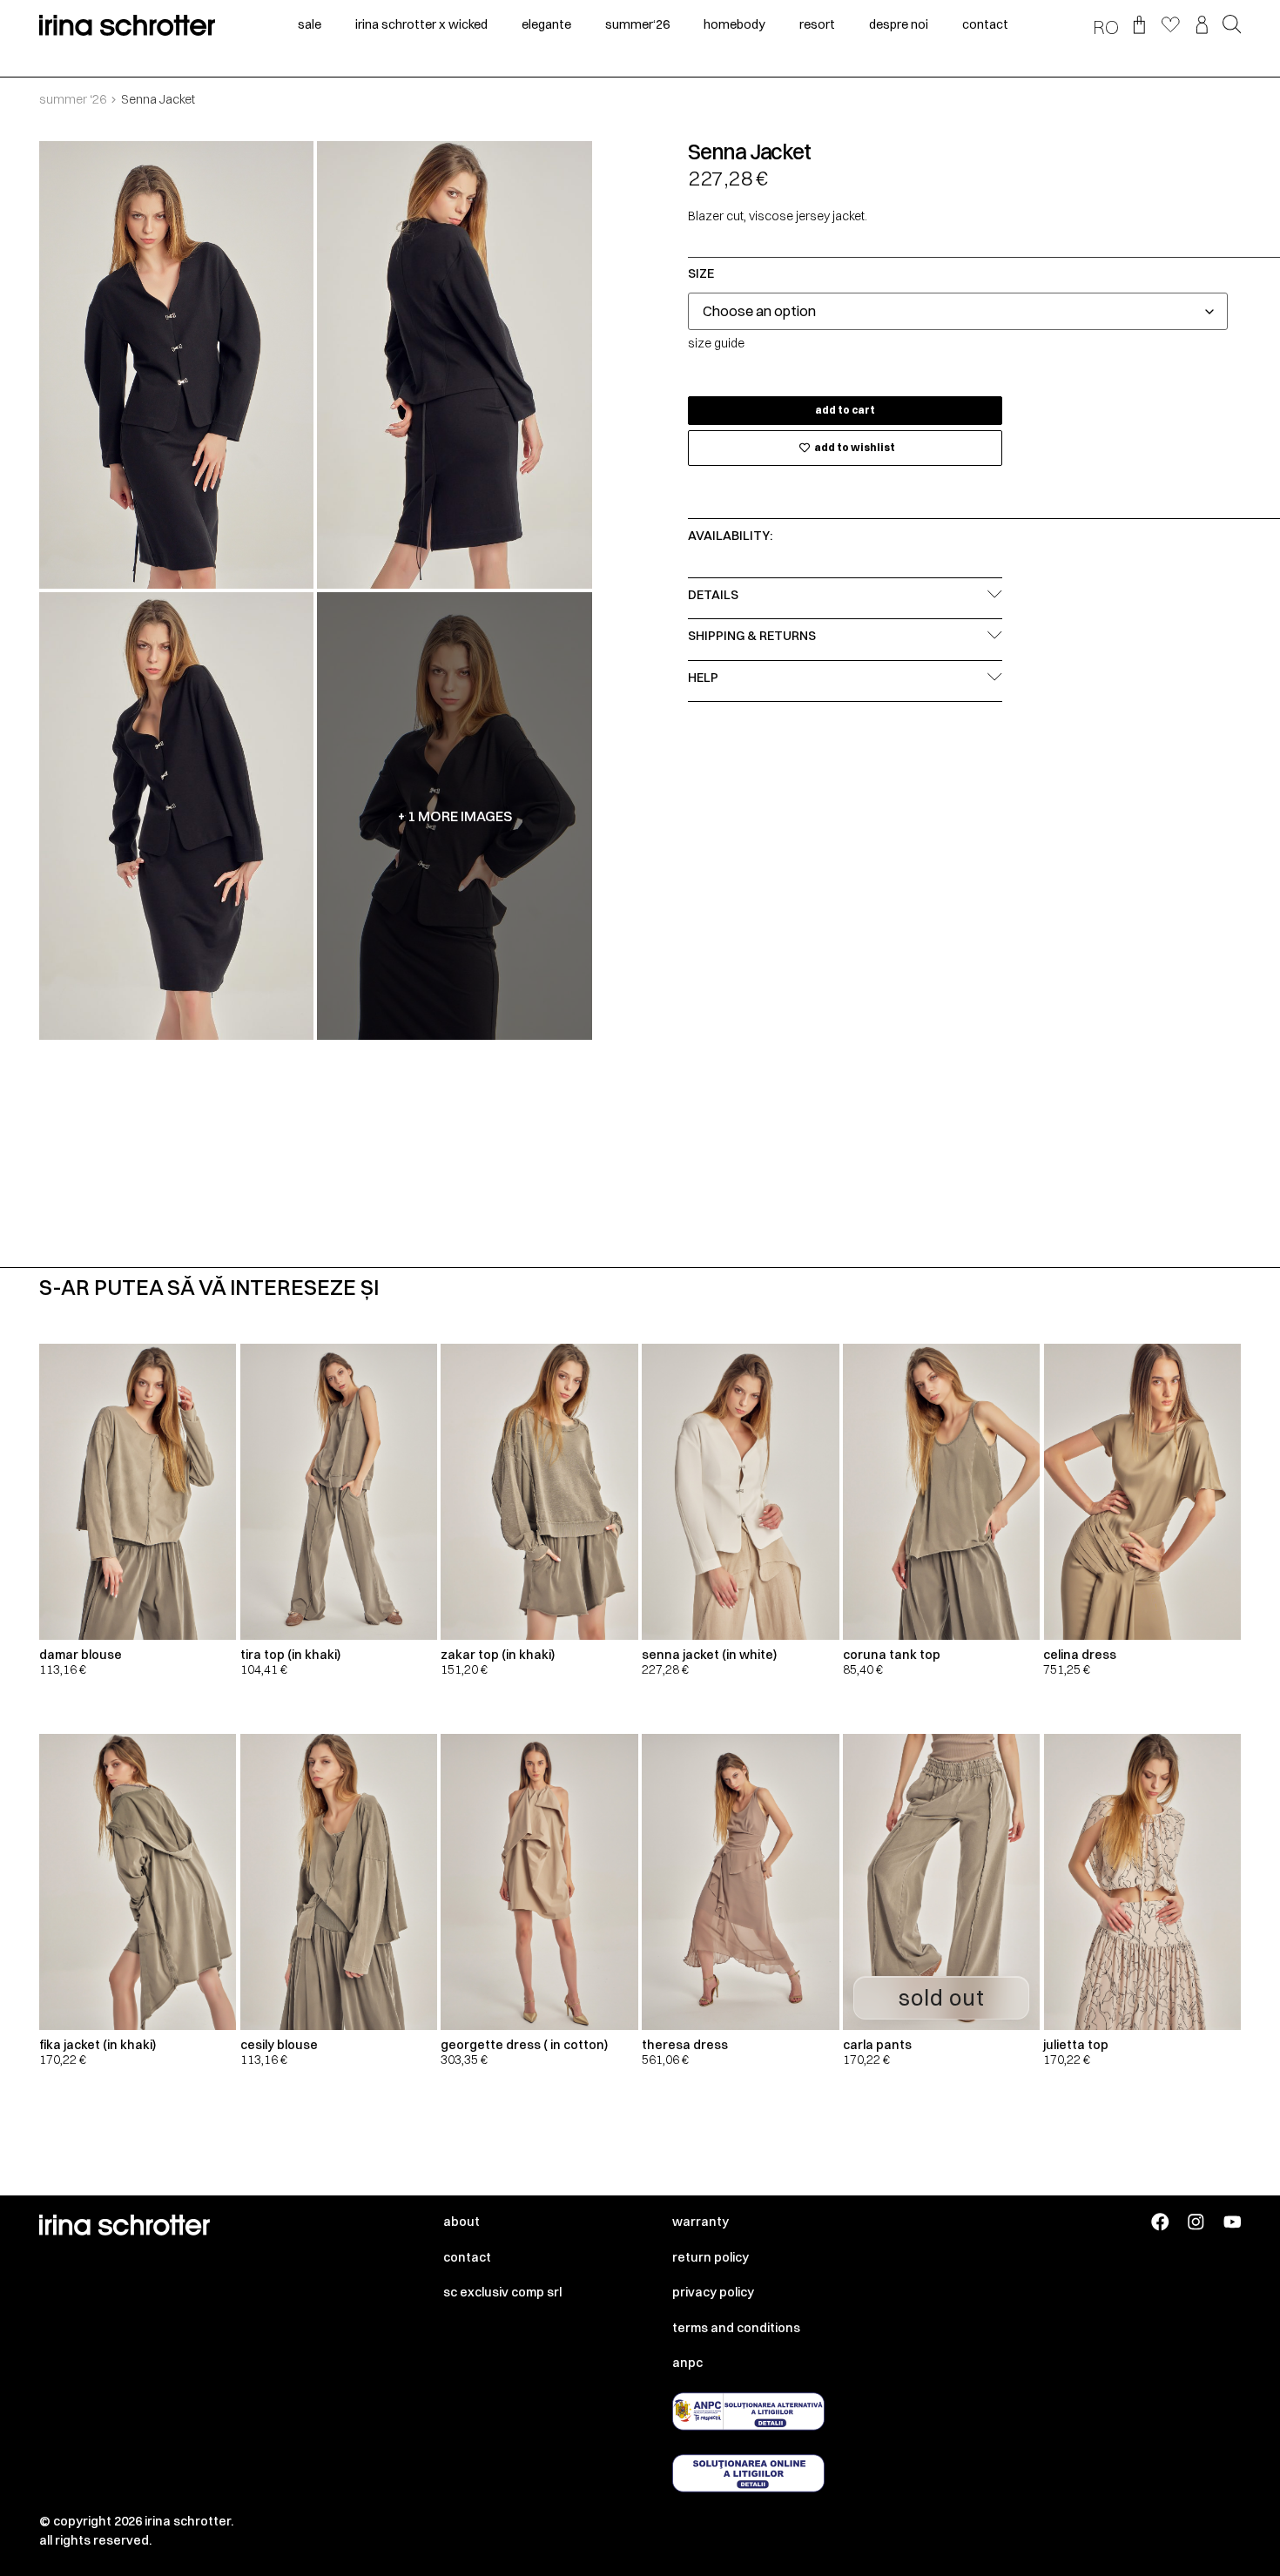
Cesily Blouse (279, 2045)
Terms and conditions (736, 2328)
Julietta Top (1076, 2045)
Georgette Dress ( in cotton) (524, 2045)
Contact (467, 2257)
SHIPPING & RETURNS (752, 636)
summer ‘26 (73, 99)
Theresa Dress (685, 2045)
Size (701, 273)
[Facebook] (1160, 2222)
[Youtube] (1233, 2222)
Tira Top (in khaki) (290, 1655)
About (461, 2222)
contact (985, 24)
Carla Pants (877, 2045)
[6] (177, 816)
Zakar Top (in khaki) (498, 1655)
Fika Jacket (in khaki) (98, 2045)
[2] (455, 365)
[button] (1232, 26)
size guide (716, 343)
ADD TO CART (845, 410)
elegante (546, 24)
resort (817, 24)
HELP (703, 678)
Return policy (711, 2257)
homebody (734, 24)
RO (1106, 27)
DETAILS (713, 595)
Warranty (701, 2222)
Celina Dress (1080, 1655)
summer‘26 (637, 24)
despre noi (899, 24)
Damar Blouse (81, 1655)
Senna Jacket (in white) (709, 1655)
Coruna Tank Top (892, 1655)
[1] (177, 365)
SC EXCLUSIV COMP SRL (502, 2292)
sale (310, 24)
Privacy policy (713, 2292)
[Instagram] (1196, 2222)
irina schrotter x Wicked (421, 24)
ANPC (687, 2363)
